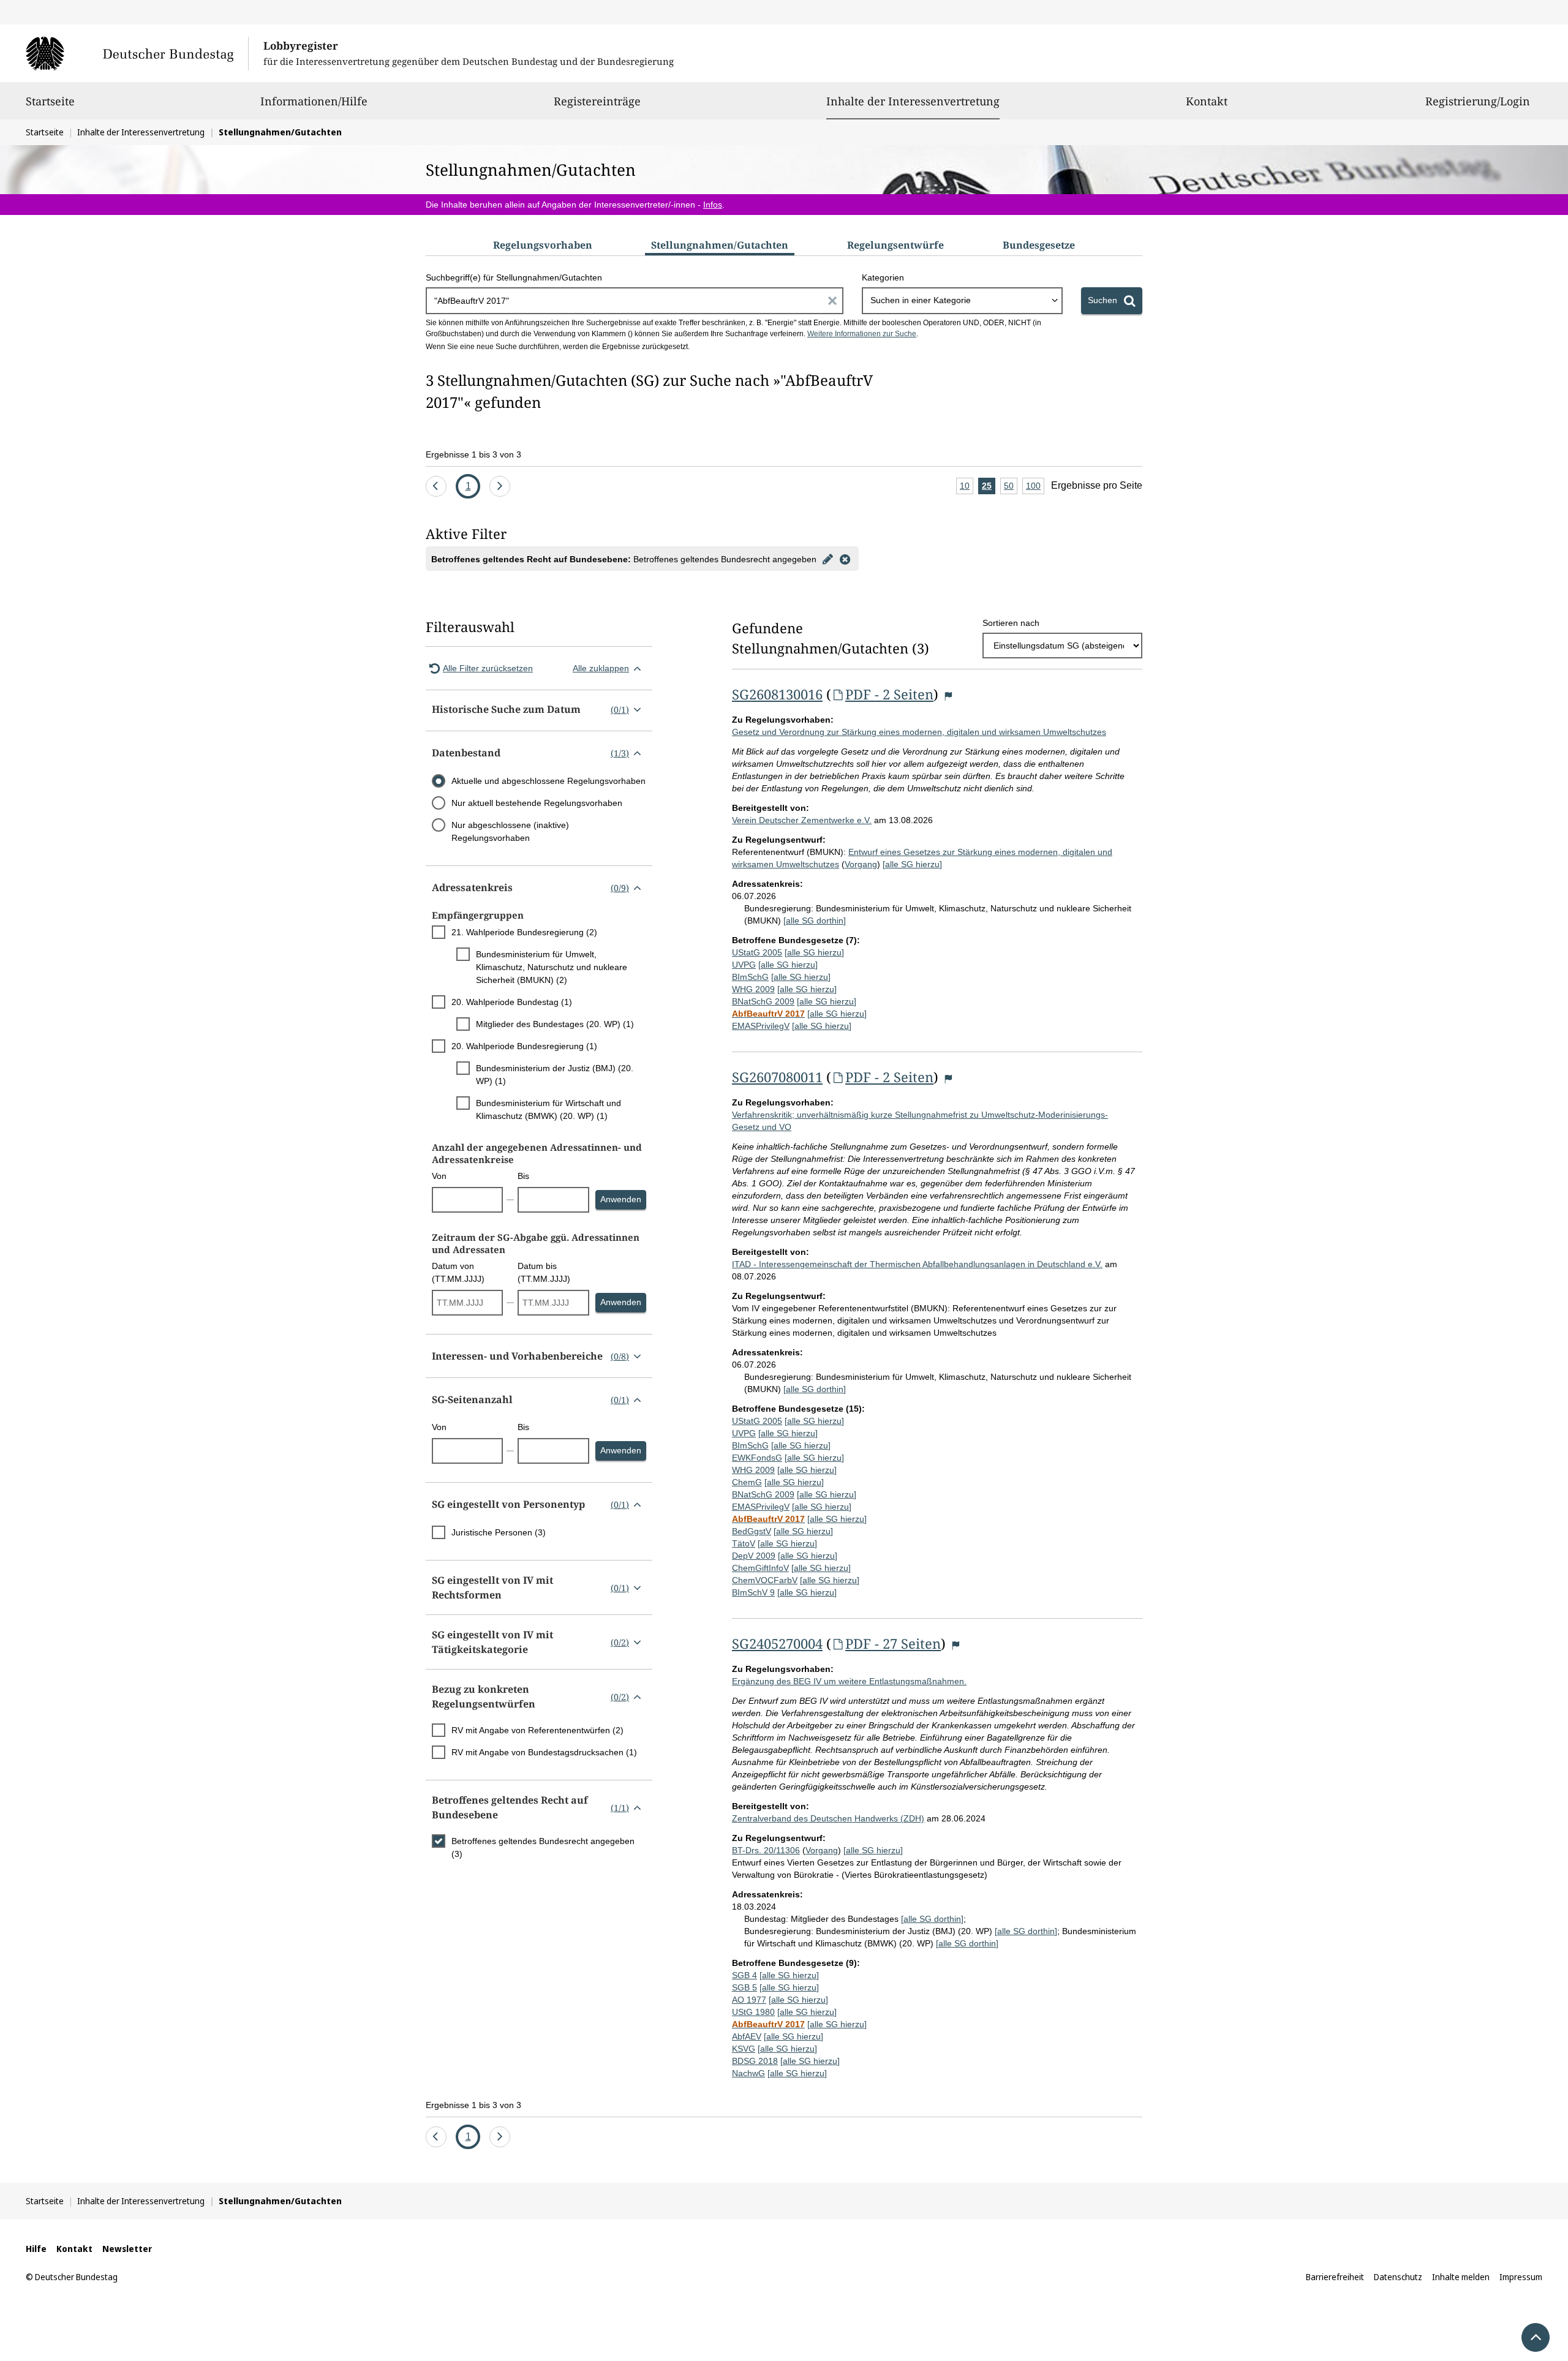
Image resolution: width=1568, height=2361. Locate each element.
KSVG (744, 2049)
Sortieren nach (1011, 623)
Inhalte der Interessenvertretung (913, 101)
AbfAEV (747, 2036)
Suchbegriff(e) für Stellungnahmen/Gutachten (514, 277)
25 (989, 488)
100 (1035, 488)
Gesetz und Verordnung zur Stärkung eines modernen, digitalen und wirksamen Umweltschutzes (919, 732)
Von (439, 1176)
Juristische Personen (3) (499, 1532)
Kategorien (883, 277)
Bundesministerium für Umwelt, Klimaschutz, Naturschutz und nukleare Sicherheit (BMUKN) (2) (552, 967)
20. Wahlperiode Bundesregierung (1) (524, 1046)
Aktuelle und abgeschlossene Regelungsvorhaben (548, 781)
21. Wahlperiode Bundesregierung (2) (524, 932)
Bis (523, 1176)
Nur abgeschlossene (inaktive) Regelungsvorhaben (510, 831)
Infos (713, 205)
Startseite (50, 101)
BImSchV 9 (753, 1592)
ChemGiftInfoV (760, 1568)
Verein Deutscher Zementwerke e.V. (802, 820)
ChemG (747, 1482)
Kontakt (1207, 101)
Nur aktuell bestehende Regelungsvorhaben (537, 803)
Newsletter (127, 2249)
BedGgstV (752, 1531)
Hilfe (36, 2249)
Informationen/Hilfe (314, 101)
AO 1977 (749, 2000)
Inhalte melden (1461, 2277)
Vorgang (861, 864)
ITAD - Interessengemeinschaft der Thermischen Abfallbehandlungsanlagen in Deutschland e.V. (917, 1264)
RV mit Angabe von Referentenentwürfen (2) (537, 1730)
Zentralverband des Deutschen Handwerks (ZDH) (828, 1818)
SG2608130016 (777, 694)
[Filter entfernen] (845, 559)
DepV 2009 (754, 1556)
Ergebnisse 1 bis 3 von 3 (473, 454)
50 (1011, 488)
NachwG (748, 2073)
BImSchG (750, 977)
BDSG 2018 (755, 2061)
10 (967, 488)
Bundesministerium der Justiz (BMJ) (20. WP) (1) (555, 1075)
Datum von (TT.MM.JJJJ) (458, 1272)
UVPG (744, 965)
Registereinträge (597, 101)
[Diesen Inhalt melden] (948, 696)
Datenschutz (1398, 2277)
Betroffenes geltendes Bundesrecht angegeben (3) (543, 1847)
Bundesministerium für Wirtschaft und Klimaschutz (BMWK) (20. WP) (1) (548, 1109)
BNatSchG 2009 (763, 1001)
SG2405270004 (777, 1643)
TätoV (744, 1543)
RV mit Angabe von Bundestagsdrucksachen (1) (544, 1752)
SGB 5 (744, 1987)
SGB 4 (744, 1975)
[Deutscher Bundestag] (137, 53)
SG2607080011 (777, 1077)
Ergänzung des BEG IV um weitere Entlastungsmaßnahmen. (849, 1681)
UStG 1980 (753, 2012)
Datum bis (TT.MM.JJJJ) (544, 1272)
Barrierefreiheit (1335, 2277)
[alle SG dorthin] (815, 921)
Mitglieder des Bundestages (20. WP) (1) (555, 1024)
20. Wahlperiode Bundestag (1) (512, 1002)
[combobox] (962, 301)
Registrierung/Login (1478, 101)
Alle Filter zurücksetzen (488, 668)
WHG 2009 (753, 989)
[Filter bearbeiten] (827, 559)
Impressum (1521, 2277)
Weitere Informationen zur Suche (862, 334)
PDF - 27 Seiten (893, 1643)
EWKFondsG (757, 1458)
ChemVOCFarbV (765, 1580)
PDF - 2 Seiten (889, 694)
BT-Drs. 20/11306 (766, 1850)
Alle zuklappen (601, 668)
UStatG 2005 (757, 952)
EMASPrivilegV (761, 1026)
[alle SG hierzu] (912, 864)
